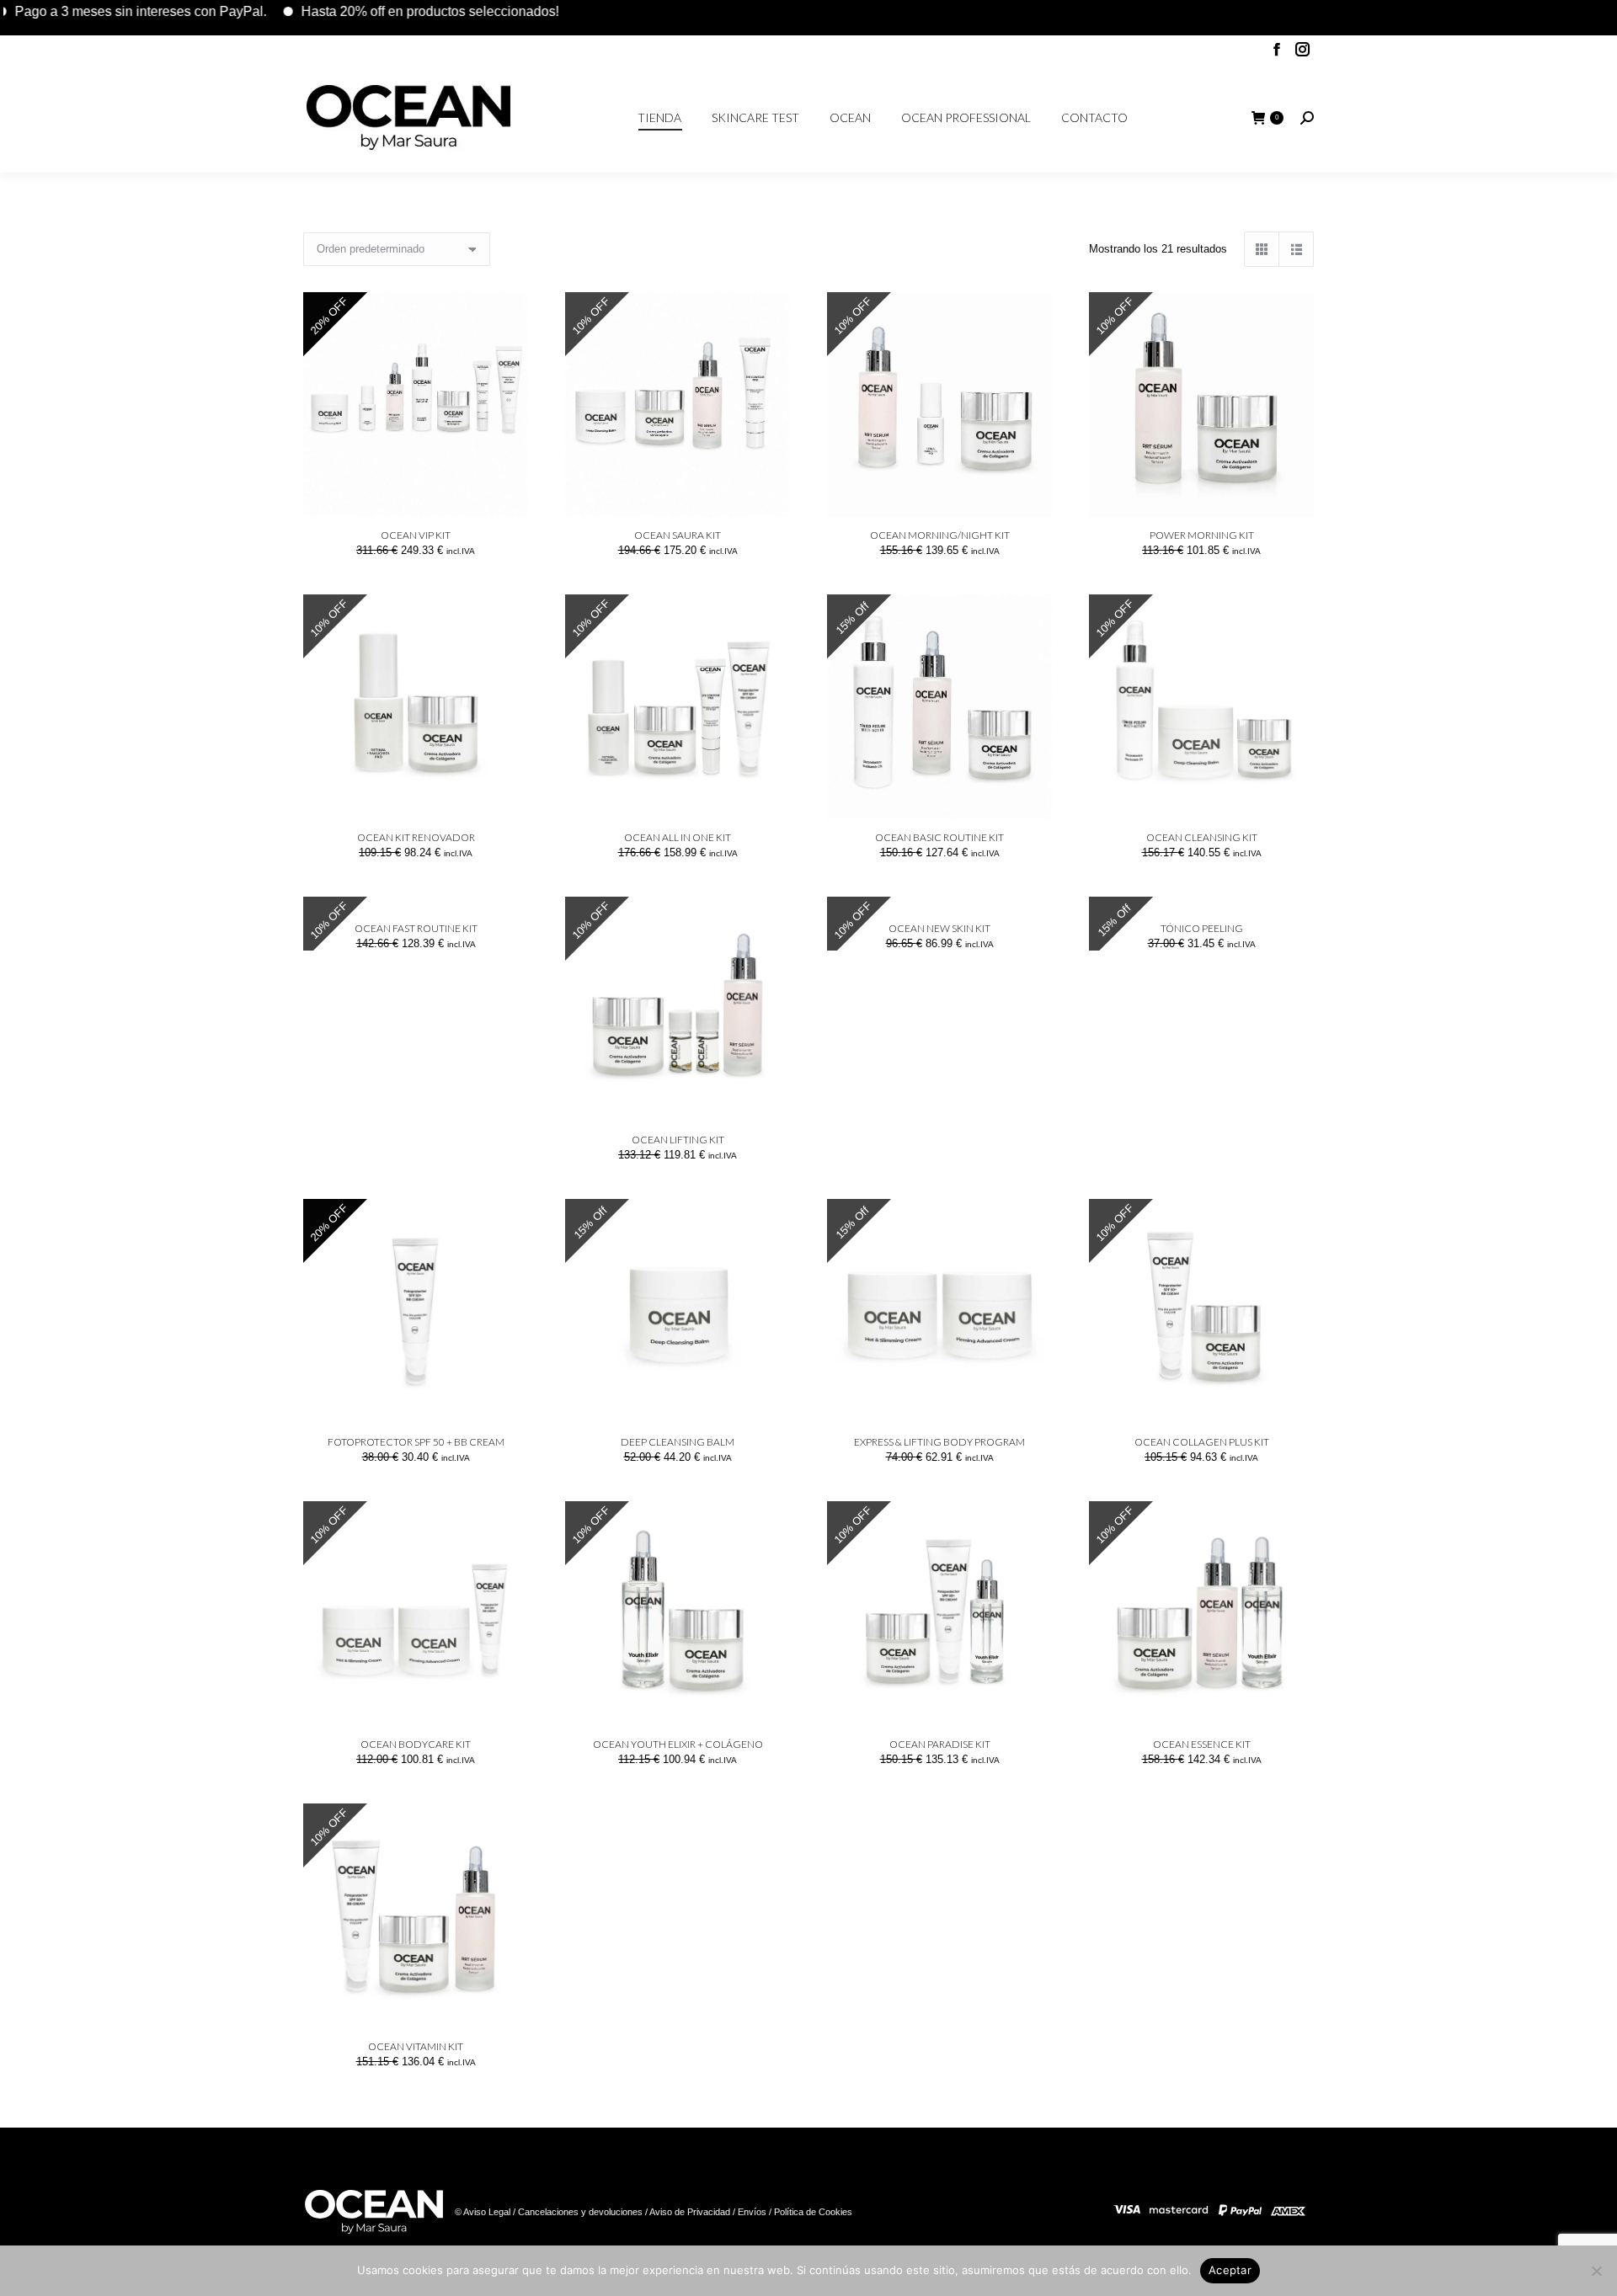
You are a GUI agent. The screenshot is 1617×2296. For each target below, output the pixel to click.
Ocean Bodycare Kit (416, 1744)
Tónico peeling (1202, 928)
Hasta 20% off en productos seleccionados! (376, 11)
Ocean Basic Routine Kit (939, 837)
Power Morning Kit (1202, 535)
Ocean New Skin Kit (939, 928)
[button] (506, 495)
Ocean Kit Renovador (416, 837)
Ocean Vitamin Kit (416, 2046)
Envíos (752, 2212)
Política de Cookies (812, 2212)
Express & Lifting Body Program (939, 1442)
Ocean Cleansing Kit (1202, 837)
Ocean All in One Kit (678, 837)
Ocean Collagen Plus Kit (1202, 1442)
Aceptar (1230, 2270)
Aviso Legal (487, 2212)
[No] (1596, 2271)
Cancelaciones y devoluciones (580, 2212)
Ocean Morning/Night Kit (940, 535)
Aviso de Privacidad (690, 2212)
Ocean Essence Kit (1202, 1744)
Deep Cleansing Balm (678, 1442)
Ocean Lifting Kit (678, 1140)
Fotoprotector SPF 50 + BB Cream (416, 1442)
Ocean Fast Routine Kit (416, 928)
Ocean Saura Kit (678, 535)
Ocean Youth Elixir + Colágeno (678, 1744)
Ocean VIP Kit (416, 535)
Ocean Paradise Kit (940, 1744)
